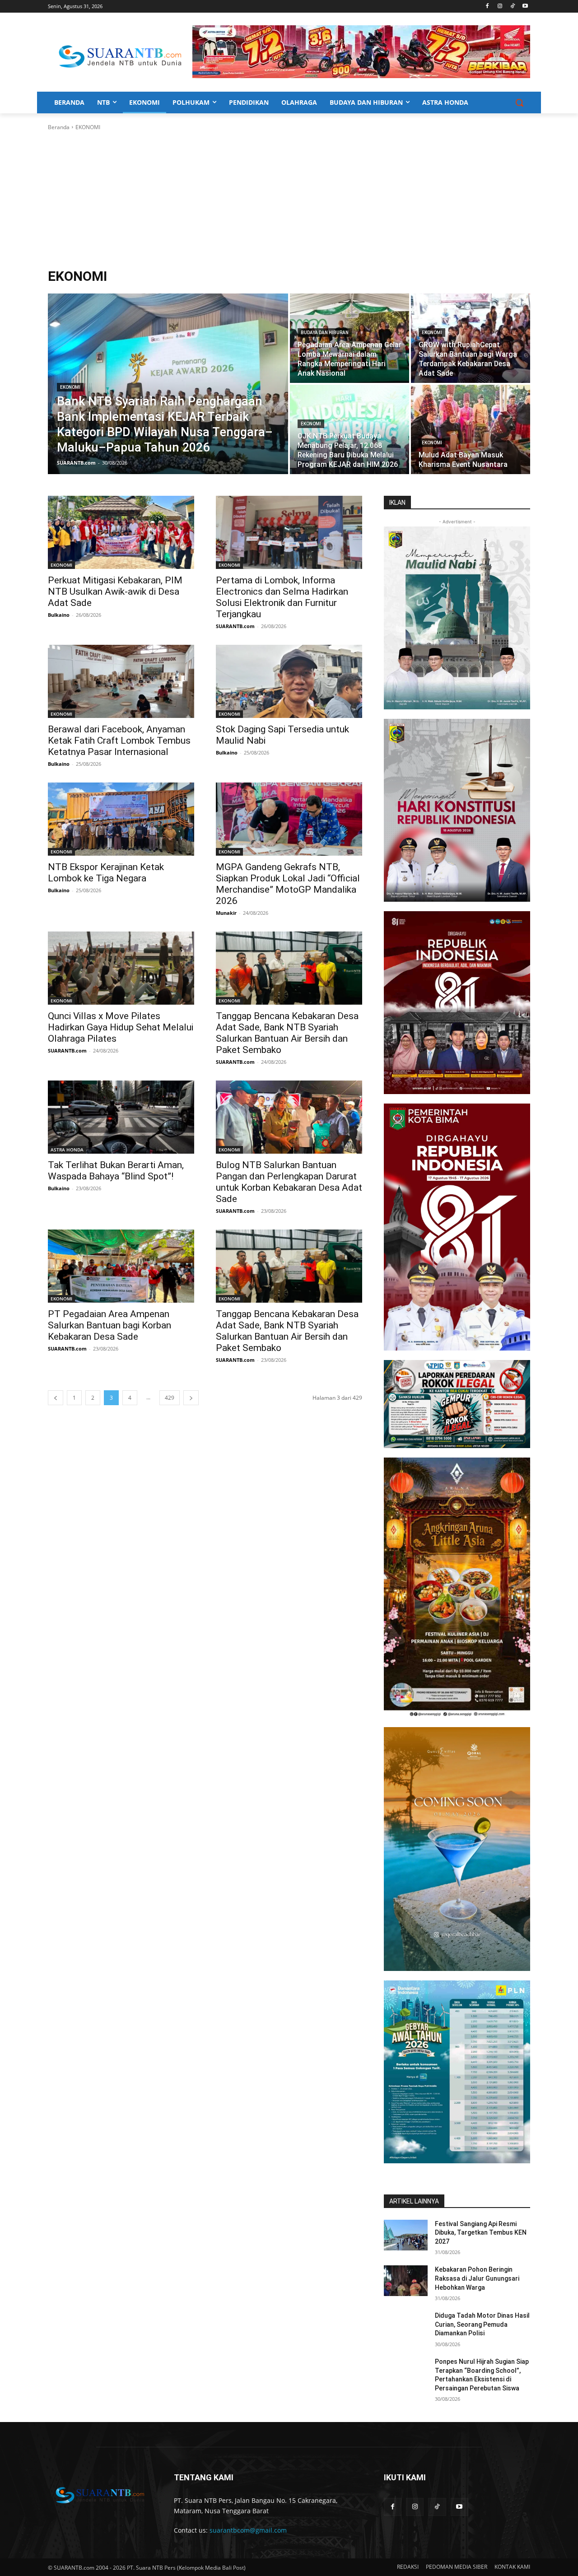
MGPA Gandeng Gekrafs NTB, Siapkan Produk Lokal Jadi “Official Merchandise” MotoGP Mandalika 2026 (288, 884)
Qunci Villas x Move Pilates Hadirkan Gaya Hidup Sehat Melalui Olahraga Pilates (121, 1027)
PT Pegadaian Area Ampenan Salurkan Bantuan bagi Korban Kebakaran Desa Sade (110, 1325)
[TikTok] (512, 7)
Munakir (226, 913)
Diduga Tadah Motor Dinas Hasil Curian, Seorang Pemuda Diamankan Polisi (482, 2324)
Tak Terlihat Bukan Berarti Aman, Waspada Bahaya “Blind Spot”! (116, 1171)
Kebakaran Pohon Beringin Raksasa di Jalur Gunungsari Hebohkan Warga (477, 2278)
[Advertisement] (289, 200)
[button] (519, 102)
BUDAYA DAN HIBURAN (325, 333)
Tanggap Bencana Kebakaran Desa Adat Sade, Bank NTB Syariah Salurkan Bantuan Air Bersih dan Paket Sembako (287, 1033)
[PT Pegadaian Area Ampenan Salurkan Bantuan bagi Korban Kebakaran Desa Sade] (121, 1266)
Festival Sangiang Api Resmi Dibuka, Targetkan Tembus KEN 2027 (481, 2233)
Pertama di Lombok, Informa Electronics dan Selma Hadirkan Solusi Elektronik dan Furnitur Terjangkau (282, 597)
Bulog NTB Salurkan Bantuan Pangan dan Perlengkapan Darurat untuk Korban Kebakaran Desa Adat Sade (289, 1182)
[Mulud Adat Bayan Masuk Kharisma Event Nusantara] (471, 429)
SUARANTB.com (235, 626)
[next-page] (191, 1398)
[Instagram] (500, 7)
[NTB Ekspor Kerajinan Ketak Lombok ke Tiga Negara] (121, 819)
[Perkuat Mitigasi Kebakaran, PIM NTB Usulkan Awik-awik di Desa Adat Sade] (121, 532)
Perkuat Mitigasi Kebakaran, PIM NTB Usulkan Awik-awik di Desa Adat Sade (115, 592)
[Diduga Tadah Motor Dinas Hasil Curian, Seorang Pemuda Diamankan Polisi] (406, 2327)
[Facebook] (487, 7)
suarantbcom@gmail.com (248, 2530)
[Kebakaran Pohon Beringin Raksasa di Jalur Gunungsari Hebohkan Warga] (406, 2281)
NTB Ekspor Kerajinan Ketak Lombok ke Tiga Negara (106, 873)
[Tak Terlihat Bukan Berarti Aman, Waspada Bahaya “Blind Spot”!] (121, 1117)
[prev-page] (56, 1398)
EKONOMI (70, 387)
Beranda (59, 127)
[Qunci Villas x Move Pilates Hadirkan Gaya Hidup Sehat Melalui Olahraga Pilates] (121, 968)
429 (170, 1398)
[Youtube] (525, 7)
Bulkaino (59, 615)
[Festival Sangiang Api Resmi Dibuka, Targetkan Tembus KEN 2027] (406, 2235)
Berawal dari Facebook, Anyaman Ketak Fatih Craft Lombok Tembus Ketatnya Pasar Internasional (119, 741)
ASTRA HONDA (67, 1150)
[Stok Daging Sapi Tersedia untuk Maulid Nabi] (289, 681)
